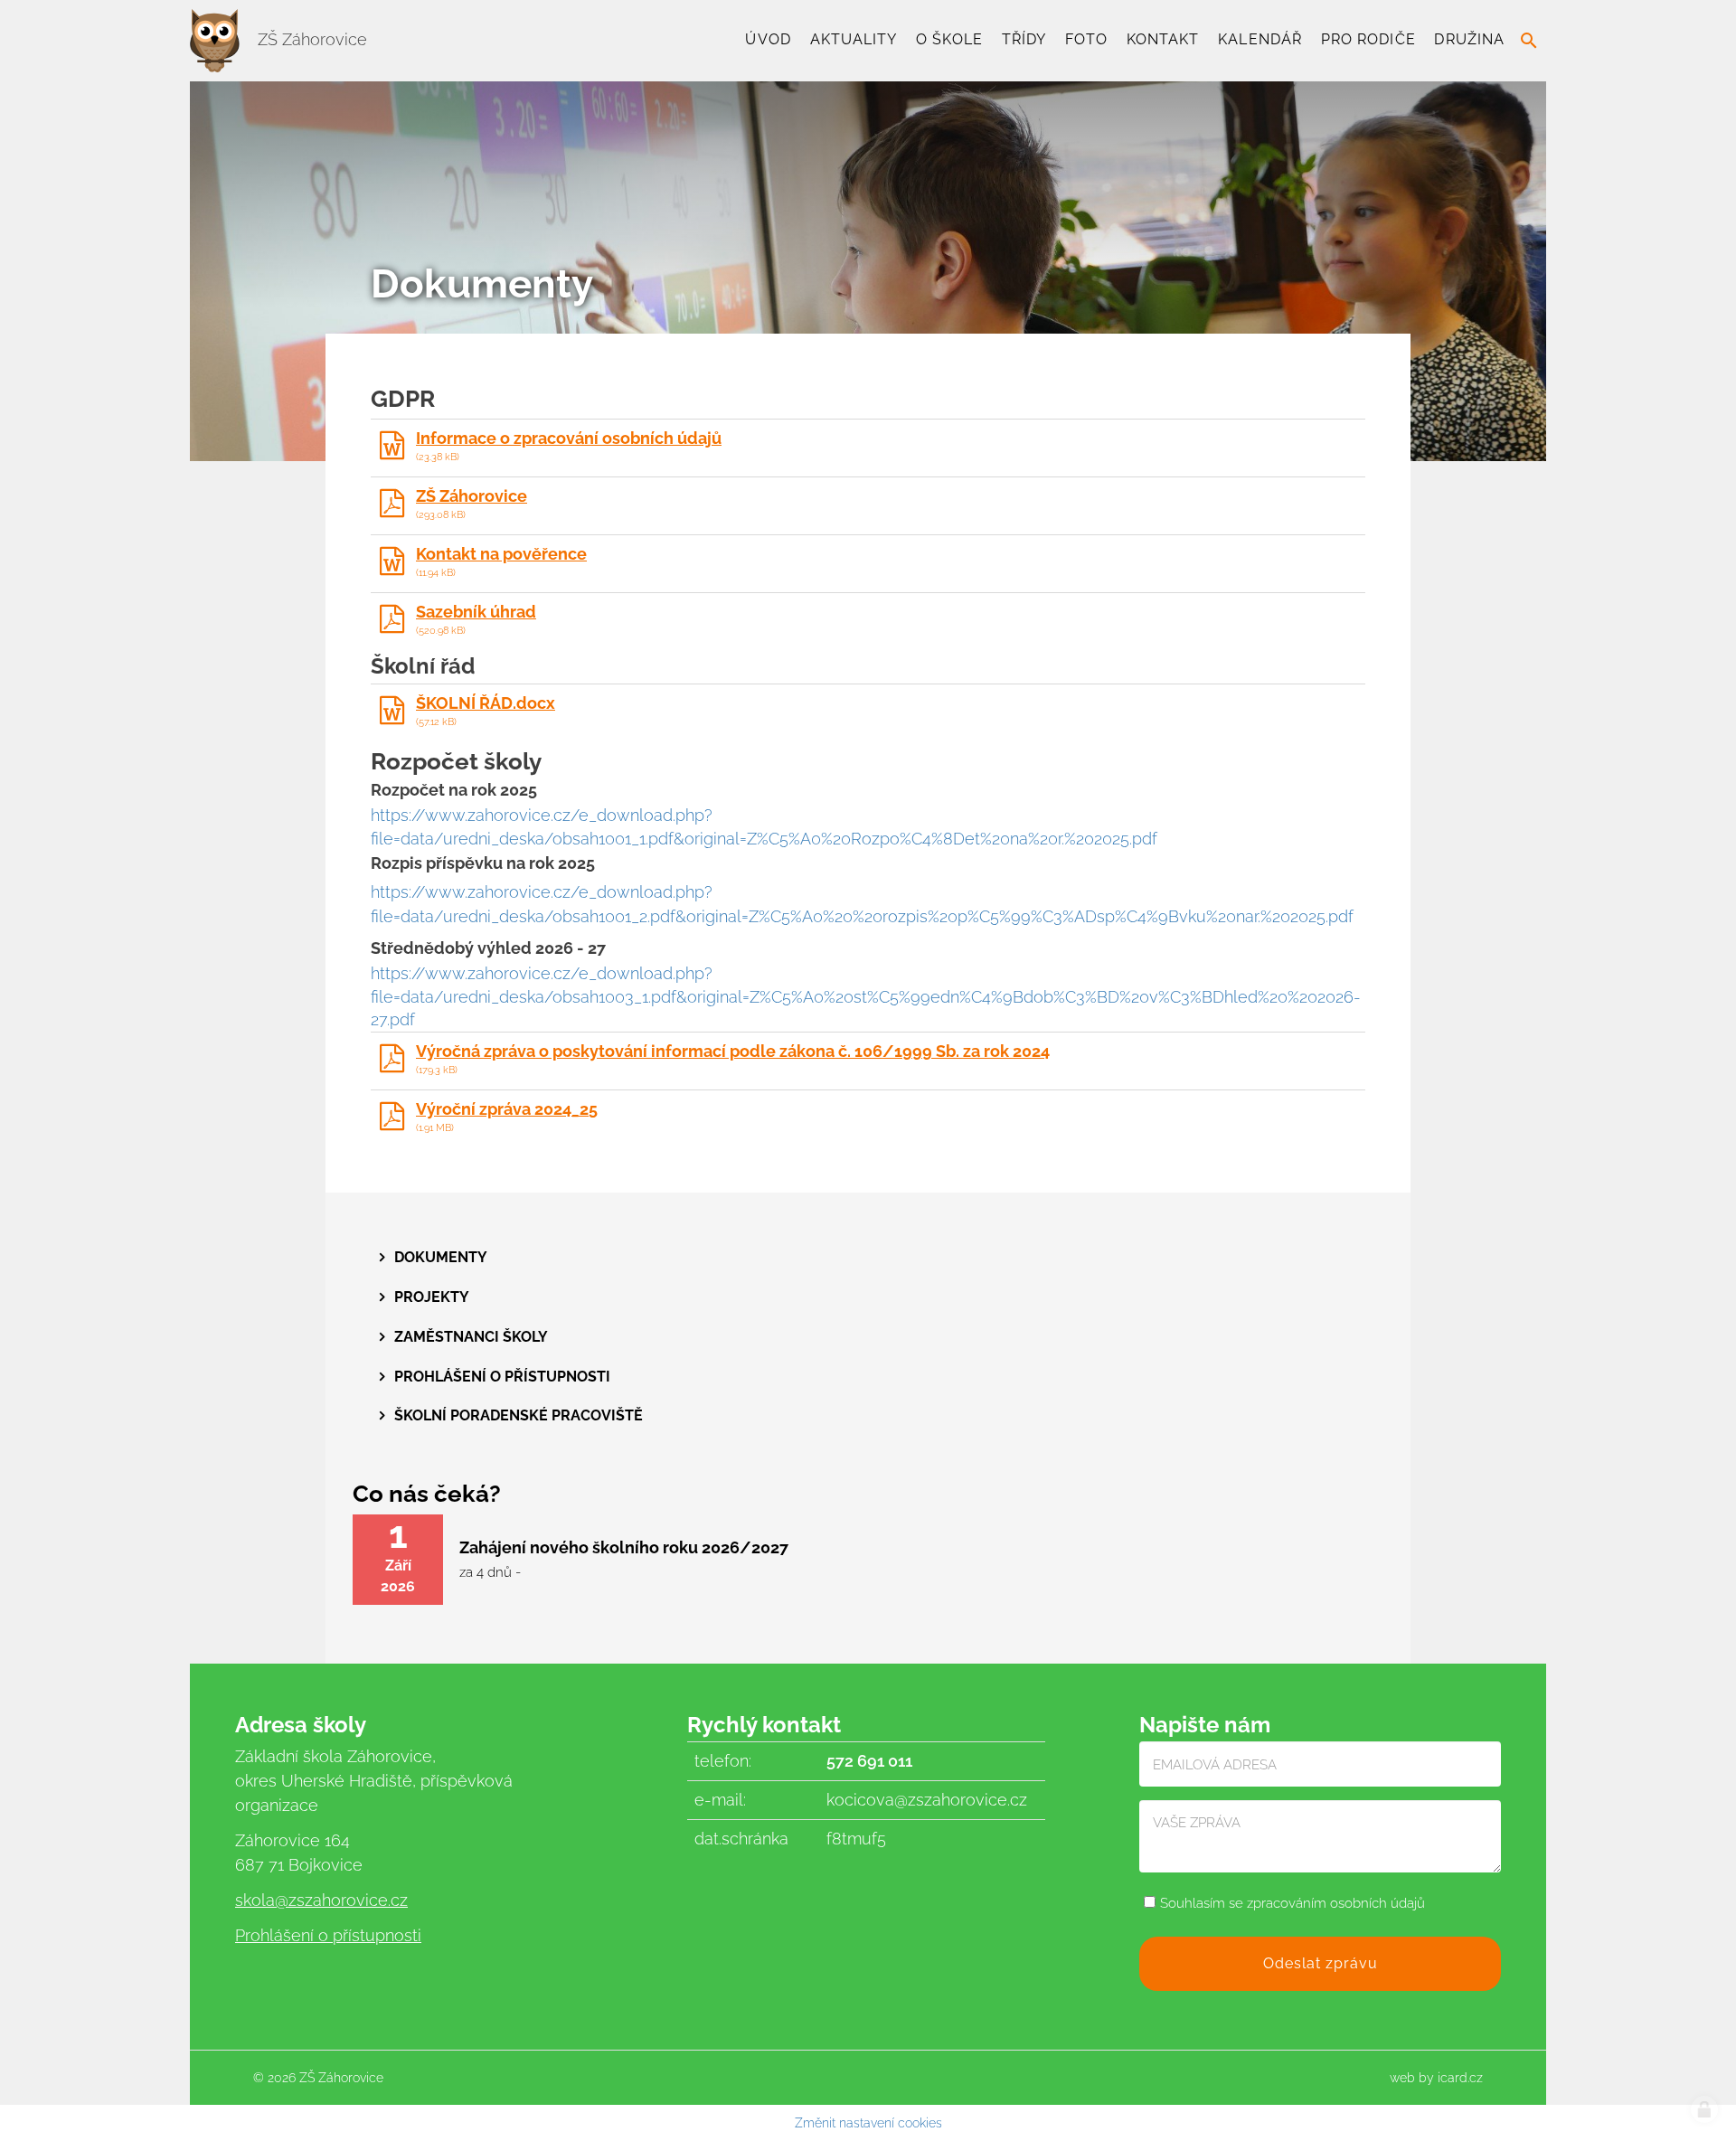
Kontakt (1163, 39)
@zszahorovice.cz (341, 1900)
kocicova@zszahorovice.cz (927, 1800)
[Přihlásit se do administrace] (1704, 2109)
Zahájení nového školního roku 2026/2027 (624, 1547)
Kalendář (1260, 39)
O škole (949, 39)
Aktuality (854, 39)
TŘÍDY (1024, 39)
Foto (1086, 39)
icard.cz (1460, 2078)
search (1529, 41)
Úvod (768, 39)
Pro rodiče (1368, 39)
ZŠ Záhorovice (310, 39)
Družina (1469, 39)
